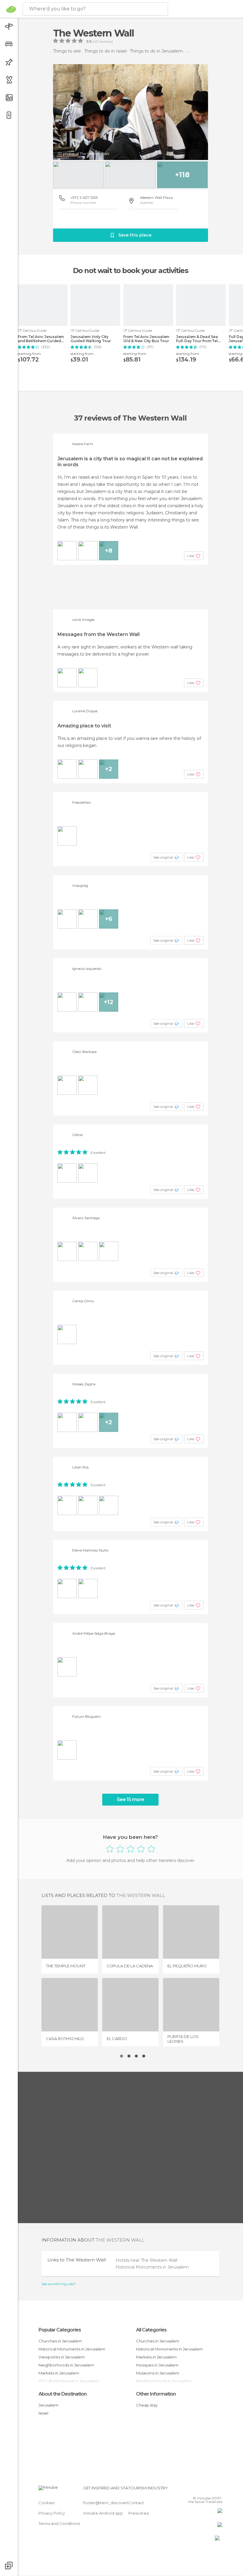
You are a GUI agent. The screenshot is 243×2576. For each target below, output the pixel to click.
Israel (43, 2413)
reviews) (105, 42)
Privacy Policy (52, 2513)
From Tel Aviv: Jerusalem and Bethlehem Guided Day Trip (41, 339)
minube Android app (103, 2513)
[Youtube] (218, 2490)
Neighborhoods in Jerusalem (66, 2365)
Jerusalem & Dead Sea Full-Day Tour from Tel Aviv (197, 339)
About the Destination (63, 2394)
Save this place (135, 235)
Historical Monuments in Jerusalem (152, 2267)
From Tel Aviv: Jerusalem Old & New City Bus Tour (146, 339)
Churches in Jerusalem (60, 2341)
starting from (29, 354)
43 (96, 42)
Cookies (47, 2503)
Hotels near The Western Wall (147, 2260)
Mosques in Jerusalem (157, 2365)
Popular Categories (60, 2330)
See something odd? (59, 2284)
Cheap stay (147, 2405)
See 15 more (130, 1799)
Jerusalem (48, 2405)
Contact (136, 2503)
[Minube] (11, 9)
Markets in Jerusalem (59, 2373)
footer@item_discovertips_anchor (116, 2503)
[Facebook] (195, 2490)
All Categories (151, 2330)
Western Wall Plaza (156, 198)
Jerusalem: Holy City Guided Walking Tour (91, 339)
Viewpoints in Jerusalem (62, 2357)
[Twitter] (203, 2490)
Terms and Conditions (59, 2523)
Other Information (156, 2394)
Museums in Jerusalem (158, 2373)
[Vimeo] (211, 2490)
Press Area (139, 2513)
